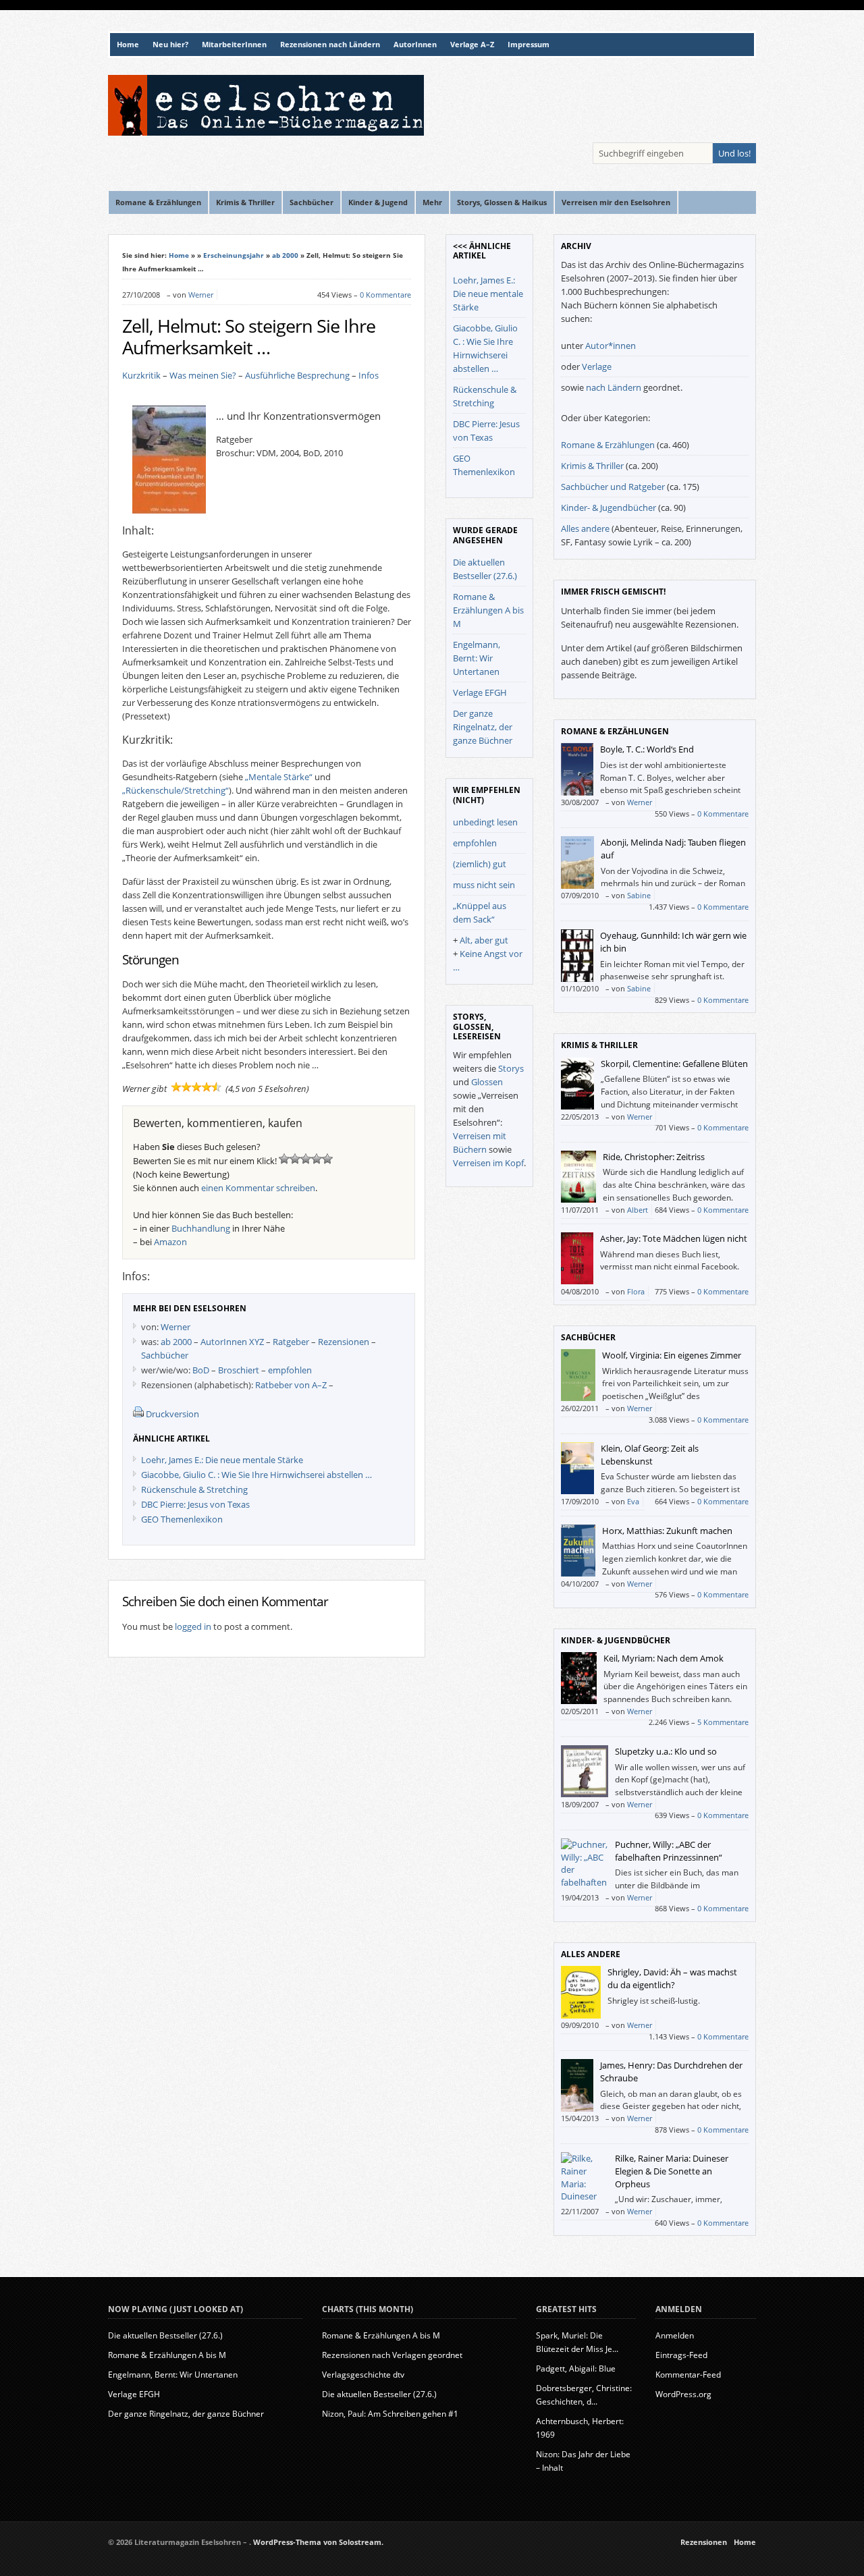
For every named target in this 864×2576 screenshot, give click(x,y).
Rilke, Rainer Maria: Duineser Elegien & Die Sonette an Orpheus (672, 2171)
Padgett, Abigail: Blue (576, 2368)
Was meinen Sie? (203, 375)
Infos (369, 375)
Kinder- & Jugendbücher (609, 508)
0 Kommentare (385, 295)
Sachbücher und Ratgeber (613, 487)
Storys (511, 1068)
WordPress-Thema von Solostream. (318, 2542)
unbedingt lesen (485, 822)
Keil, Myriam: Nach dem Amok (664, 1658)
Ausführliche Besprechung (297, 375)
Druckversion (172, 1414)
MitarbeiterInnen (234, 45)
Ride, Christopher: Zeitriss (654, 1157)
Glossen (487, 1082)
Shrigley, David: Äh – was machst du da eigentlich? (672, 1978)
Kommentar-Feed (688, 2375)
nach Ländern (614, 387)
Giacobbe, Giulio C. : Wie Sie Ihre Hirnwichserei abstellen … (256, 1475)
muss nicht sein (484, 885)
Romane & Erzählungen (608, 445)
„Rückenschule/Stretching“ (175, 790)
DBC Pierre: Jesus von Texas (195, 1504)
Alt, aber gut (484, 940)
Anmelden (675, 2335)
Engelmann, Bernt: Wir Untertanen (477, 658)
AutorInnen (415, 45)
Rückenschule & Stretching (194, 1489)
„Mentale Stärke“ (279, 777)
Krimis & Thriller (592, 466)
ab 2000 (285, 255)
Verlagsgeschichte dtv (363, 2375)
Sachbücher (165, 1355)
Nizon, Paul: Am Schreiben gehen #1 (390, 2414)
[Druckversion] (138, 1414)
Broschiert (239, 1370)
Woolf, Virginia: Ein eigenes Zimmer (672, 1355)
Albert (638, 1210)
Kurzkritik (141, 375)
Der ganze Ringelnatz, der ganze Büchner (483, 727)
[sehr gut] (327, 1159)
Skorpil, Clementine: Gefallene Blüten (674, 1064)
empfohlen (290, 1370)
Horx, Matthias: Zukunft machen (667, 1531)
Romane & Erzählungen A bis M (488, 610)
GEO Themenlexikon (182, 1519)
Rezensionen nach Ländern (330, 45)
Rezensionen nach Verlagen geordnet (392, 2355)
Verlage (597, 366)
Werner (201, 295)
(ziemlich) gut (480, 864)
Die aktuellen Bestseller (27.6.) (165, 2335)
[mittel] (306, 1159)
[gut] (317, 1159)
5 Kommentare (723, 1722)
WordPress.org (683, 2394)
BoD (201, 1370)
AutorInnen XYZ (232, 1342)
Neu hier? (170, 45)
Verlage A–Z (472, 45)
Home (128, 45)
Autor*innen (611, 346)
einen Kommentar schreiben (258, 1188)
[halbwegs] (295, 1159)
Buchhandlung (201, 1228)
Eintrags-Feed (681, 2355)
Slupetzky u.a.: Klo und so (666, 1751)
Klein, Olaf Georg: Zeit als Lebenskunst (650, 1455)
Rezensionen (344, 1342)
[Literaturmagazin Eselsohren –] (266, 132)
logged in (193, 1626)
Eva (633, 1501)
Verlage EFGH (480, 692)
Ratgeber (291, 1342)
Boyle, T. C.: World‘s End (647, 749)
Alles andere (585, 528)
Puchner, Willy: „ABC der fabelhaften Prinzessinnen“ (669, 1851)
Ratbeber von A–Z (291, 1385)
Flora (636, 1291)
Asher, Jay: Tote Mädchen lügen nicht (674, 1238)
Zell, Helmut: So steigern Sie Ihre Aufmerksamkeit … (249, 337)
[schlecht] (284, 1159)
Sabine (639, 895)
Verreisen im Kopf (488, 1163)
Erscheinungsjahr (234, 255)
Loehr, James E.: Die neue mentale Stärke (222, 1460)
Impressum (529, 45)
